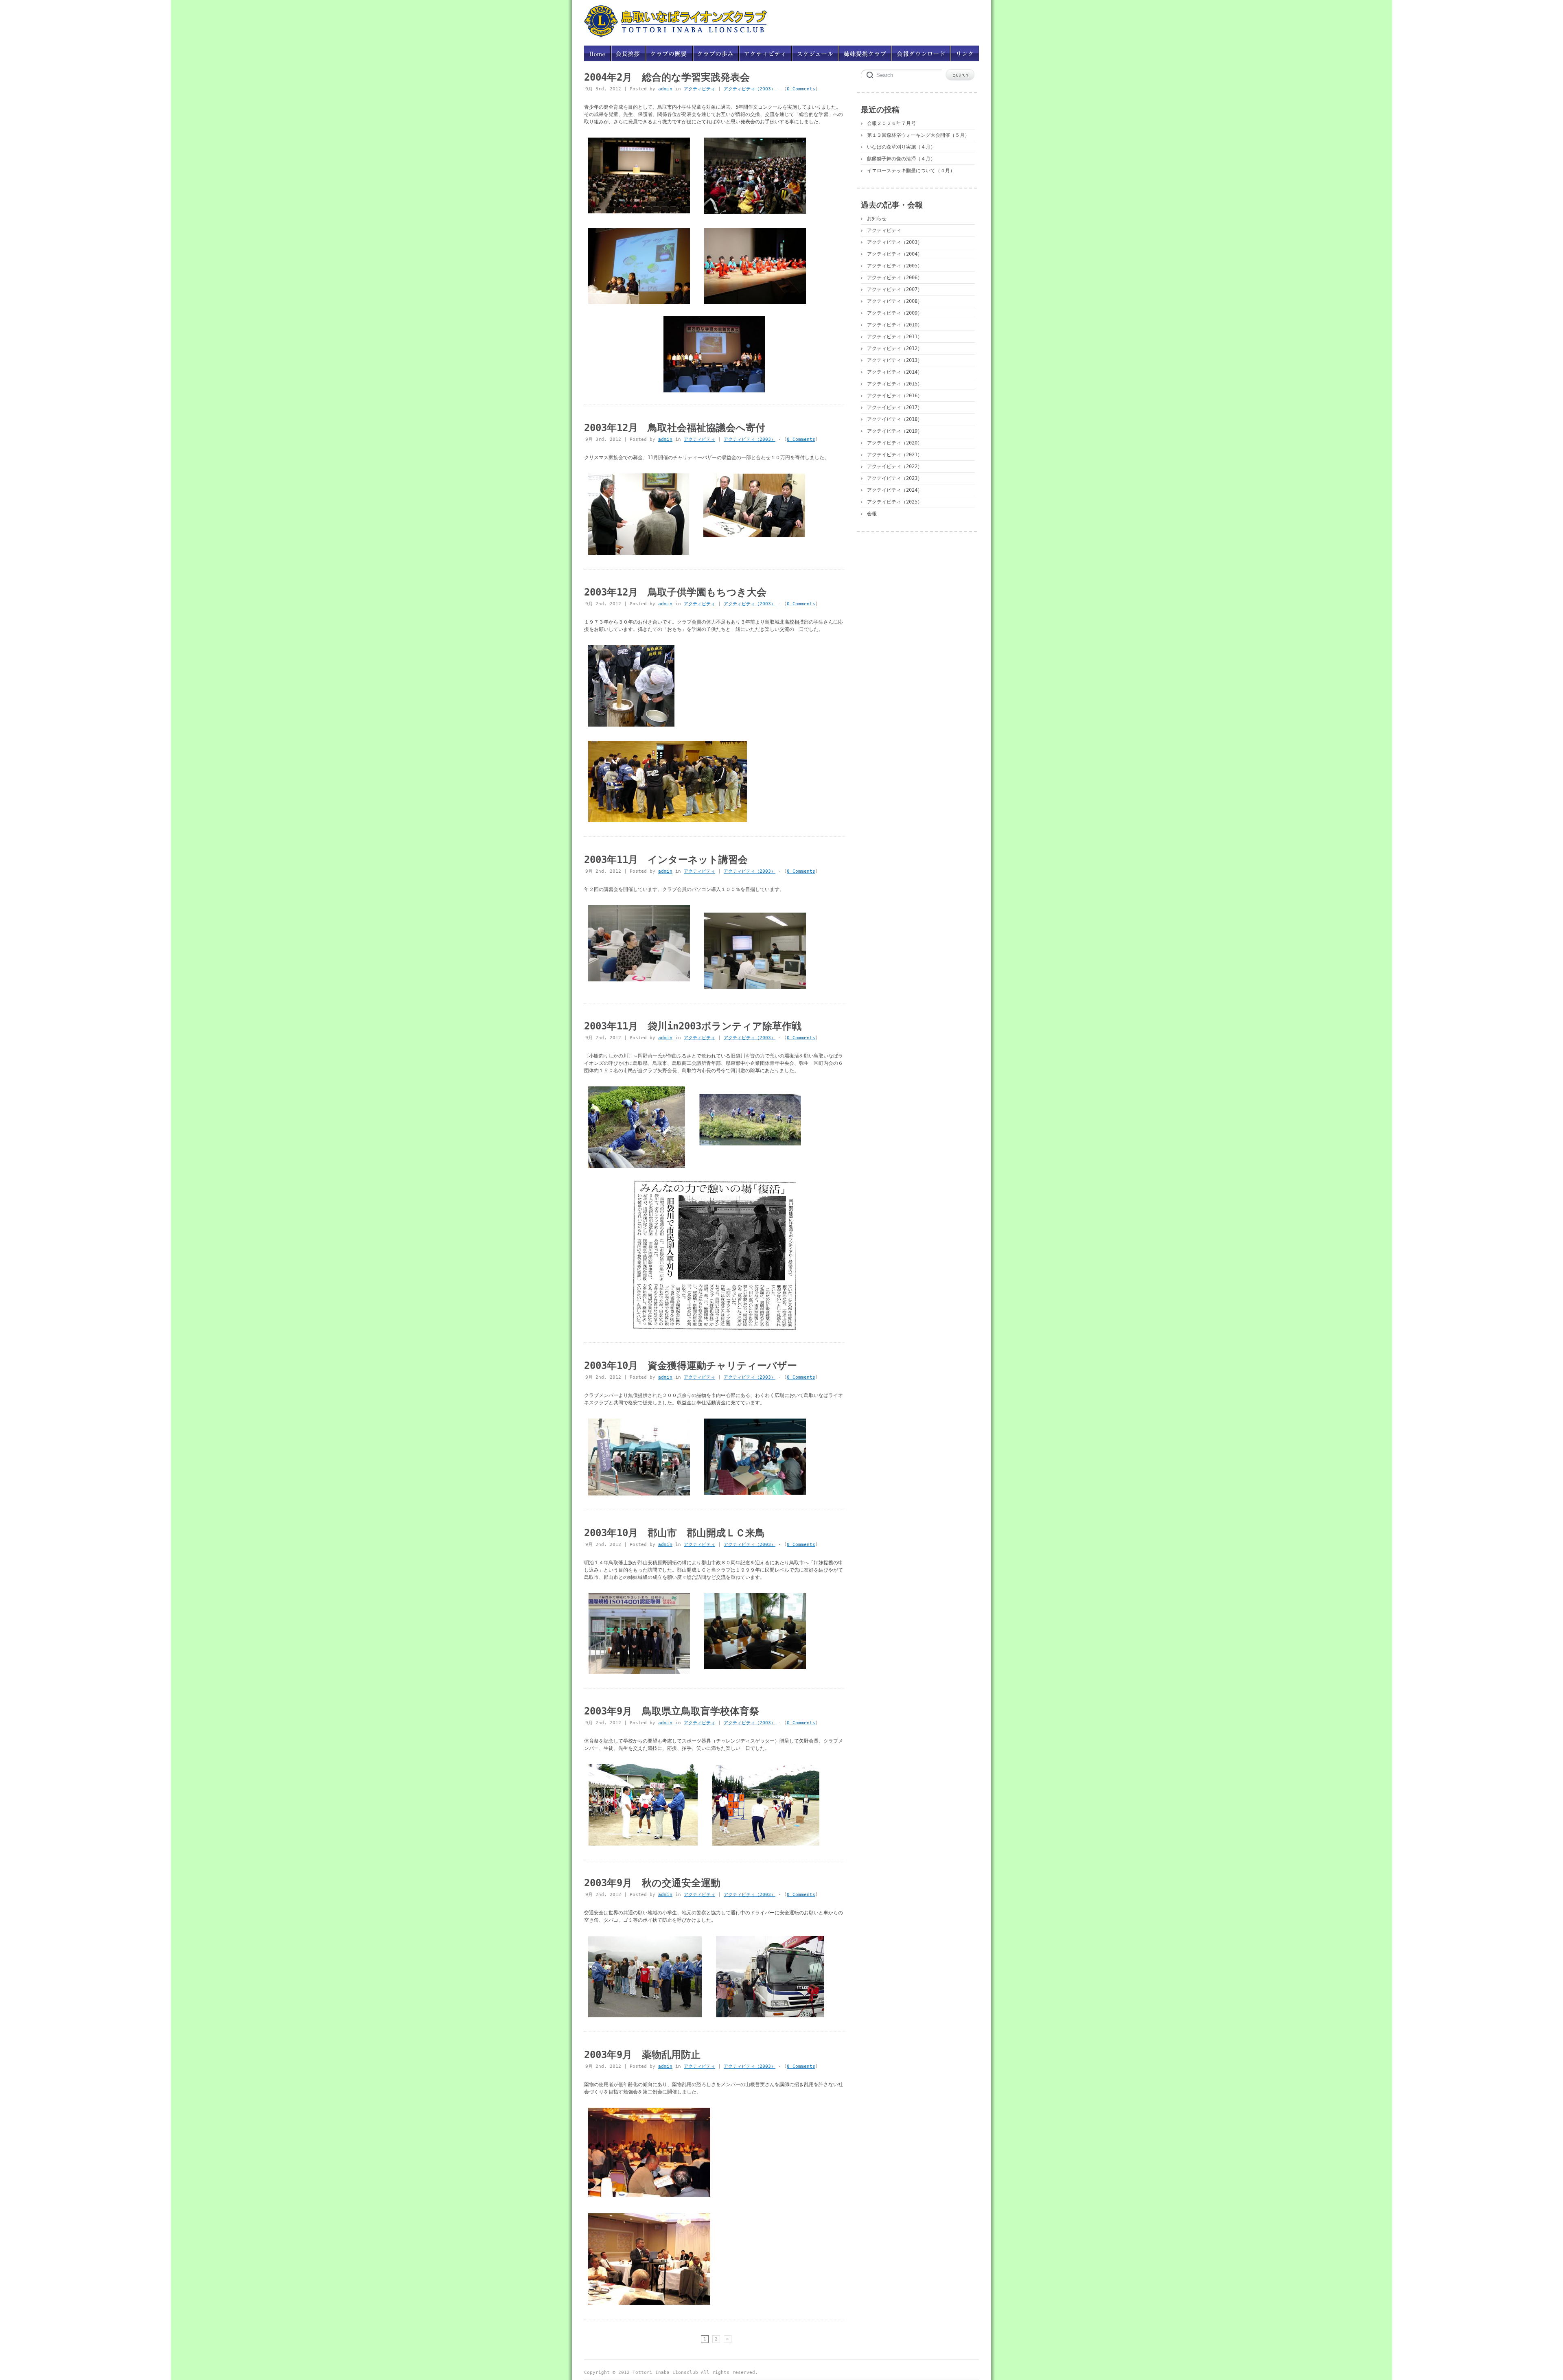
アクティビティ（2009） (895, 313)
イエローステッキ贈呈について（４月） (911, 171)
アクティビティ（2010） (895, 325)
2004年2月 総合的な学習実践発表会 (667, 77)
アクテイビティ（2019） (895, 431)
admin (665, 89)
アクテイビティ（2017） (895, 407)
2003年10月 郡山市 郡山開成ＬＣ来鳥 (674, 1533)
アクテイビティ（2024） (895, 490)
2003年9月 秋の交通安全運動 (652, 1883)
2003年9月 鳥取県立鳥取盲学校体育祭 (672, 1711)
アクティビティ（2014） (895, 372)
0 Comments (801, 89)
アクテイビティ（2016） (895, 396)
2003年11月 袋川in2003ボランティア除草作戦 (693, 1026)
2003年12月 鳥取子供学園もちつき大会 (675, 592)
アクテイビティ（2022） (895, 466)
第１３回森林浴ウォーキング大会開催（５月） (918, 135)
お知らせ (877, 219)
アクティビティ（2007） (895, 289)
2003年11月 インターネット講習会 (666, 860)
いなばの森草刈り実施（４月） (901, 147)
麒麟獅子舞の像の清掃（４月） (901, 159)
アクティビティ (699, 89)
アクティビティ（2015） (895, 384)
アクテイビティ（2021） (895, 455)
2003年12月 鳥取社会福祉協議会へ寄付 (675, 428)
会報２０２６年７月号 (891, 123)
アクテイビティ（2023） (895, 478)
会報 (872, 514)
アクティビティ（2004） (895, 254)
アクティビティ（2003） (750, 89)
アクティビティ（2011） (895, 337)
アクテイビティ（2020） (895, 443)
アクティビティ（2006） (895, 278)
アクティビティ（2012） (895, 348)
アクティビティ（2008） (895, 301)
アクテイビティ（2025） (895, 502)
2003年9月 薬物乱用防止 (642, 2055)
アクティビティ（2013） (895, 360)
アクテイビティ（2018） (895, 419)
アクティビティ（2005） (895, 266)
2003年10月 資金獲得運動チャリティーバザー (691, 1366)
